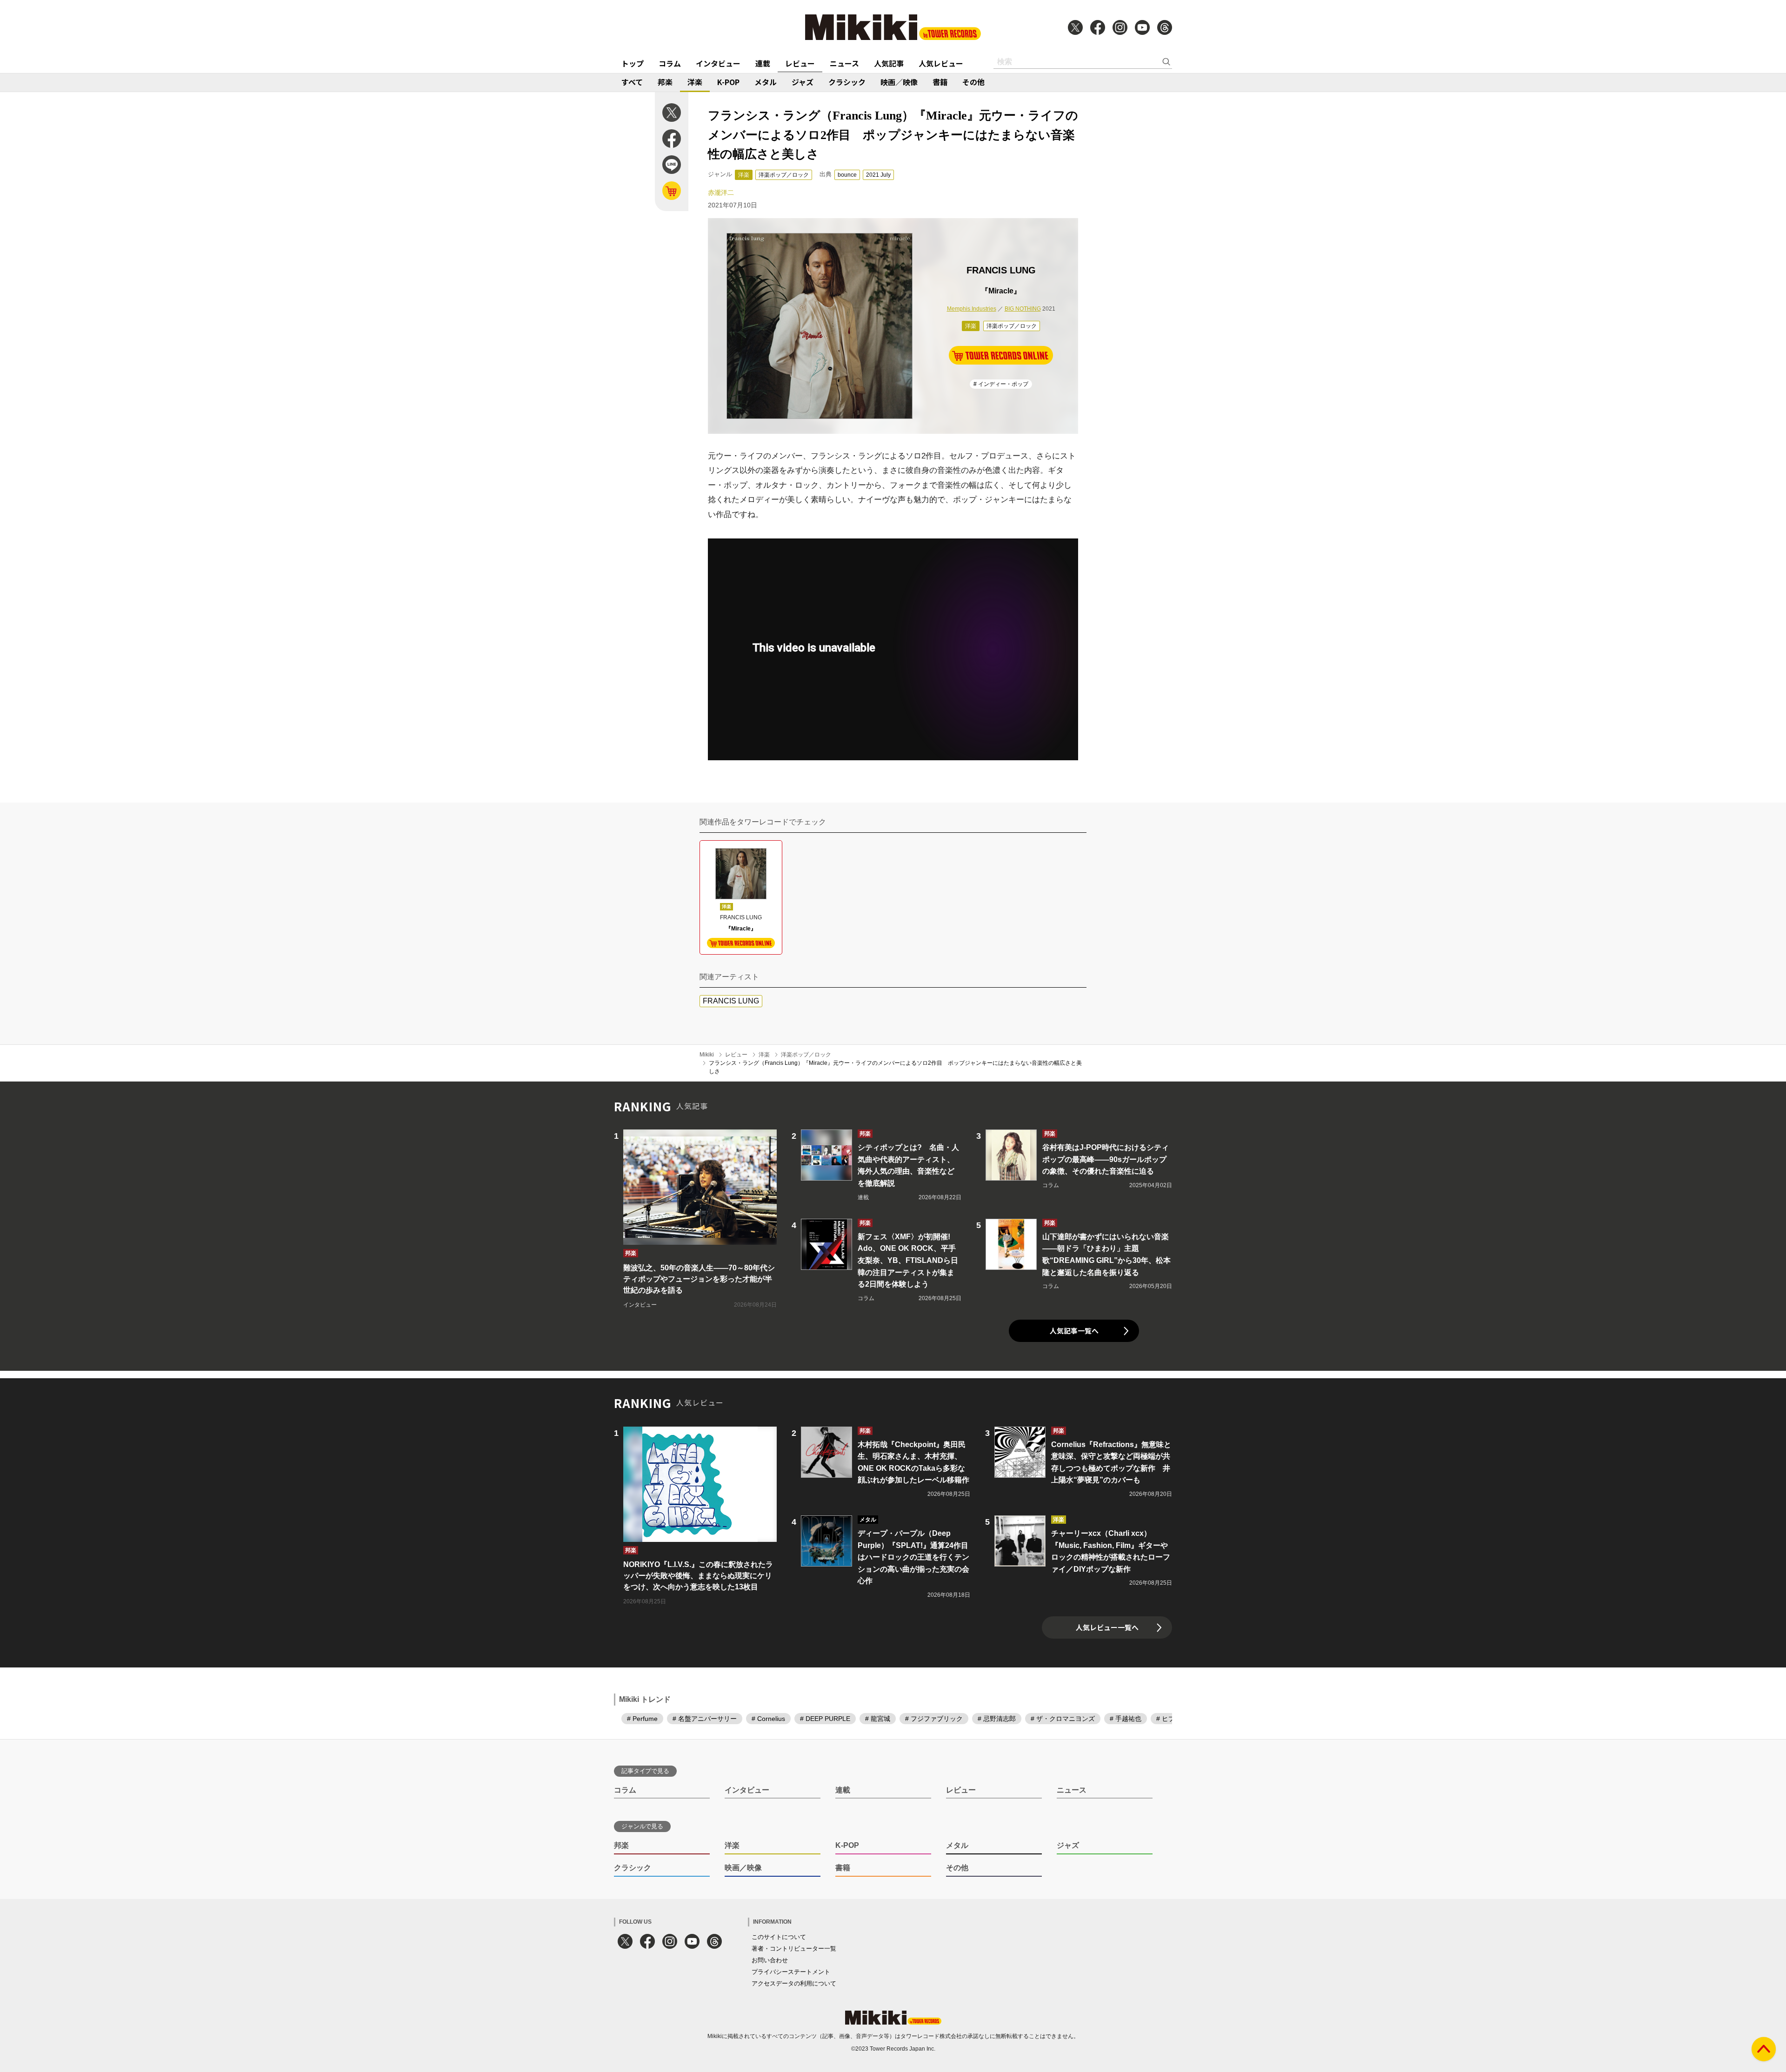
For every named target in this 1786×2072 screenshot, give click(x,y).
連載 (763, 63)
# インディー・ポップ (1001, 384)
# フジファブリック (934, 1719)
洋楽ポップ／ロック (784, 175)
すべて (632, 82)
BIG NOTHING (1023, 309)
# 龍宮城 (878, 1719)
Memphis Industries (972, 309)
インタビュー (718, 63)
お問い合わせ (770, 1960)
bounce (847, 175)
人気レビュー (941, 63)
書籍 (940, 82)
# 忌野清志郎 (997, 1719)
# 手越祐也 (1126, 1719)
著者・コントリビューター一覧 (794, 1949)
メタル (766, 82)
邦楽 (665, 82)
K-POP (728, 82)
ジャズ (803, 82)
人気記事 (889, 63)
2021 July (878, 175)
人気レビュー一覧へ (1107, 1627)
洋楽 (695, 82)
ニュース (844, 63)
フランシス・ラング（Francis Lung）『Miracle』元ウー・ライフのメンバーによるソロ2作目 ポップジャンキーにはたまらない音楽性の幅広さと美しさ (895, 1067)
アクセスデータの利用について (794, 1983)
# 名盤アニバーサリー (705, 1719)
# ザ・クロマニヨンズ (1063, 1719)
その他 (973, 82)
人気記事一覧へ (1074, 1331)
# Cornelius (768, 1719)
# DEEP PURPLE (825, 1719)
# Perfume (642, 1719)
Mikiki (707, 1055)
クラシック (847, 82)
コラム (670, 63)
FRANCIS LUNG (731, 1001)
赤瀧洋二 (721, 193)
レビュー (800, 63)
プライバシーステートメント (791, 1972)
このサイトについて (779, 1937)
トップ (633, 63)
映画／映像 (899, 82)
